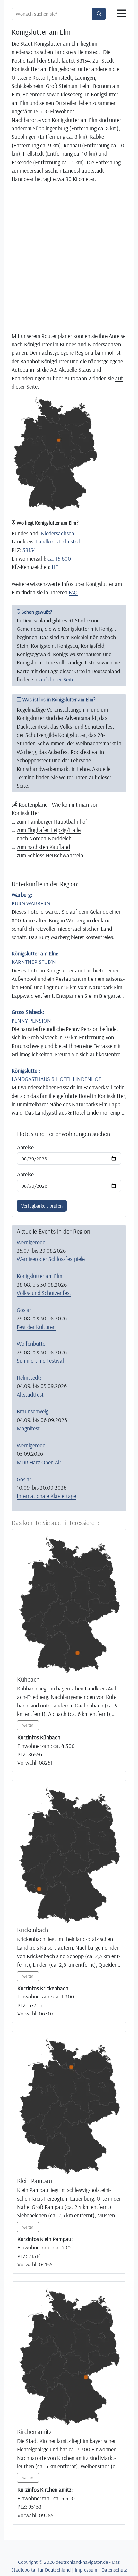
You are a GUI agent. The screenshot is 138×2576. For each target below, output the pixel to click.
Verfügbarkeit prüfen (42, 1206)
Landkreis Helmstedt (59, 541)
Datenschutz (114, 2570)
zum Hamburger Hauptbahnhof (52, 821)
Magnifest (28, 1428)
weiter (28, 1725)
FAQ (73, 592)
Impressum (86, 2570)
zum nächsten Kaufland (43, 847)
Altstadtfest (30, 1394)
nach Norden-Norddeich (44, 838)
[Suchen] (99, 14)
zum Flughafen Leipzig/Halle (49, 830)
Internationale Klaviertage (46, 1496)
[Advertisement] (69, 257)
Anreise (25, 1147)
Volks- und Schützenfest (44, 1293)
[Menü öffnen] (122, 13)
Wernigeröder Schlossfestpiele (51, 1259)
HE (55, 567)
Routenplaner (57, 336)
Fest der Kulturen (36, 1327)
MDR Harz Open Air (39, 1462)
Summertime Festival (40, 1360)
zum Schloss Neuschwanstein (50, 855)
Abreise (25, 1174)
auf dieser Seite (57, 679)
